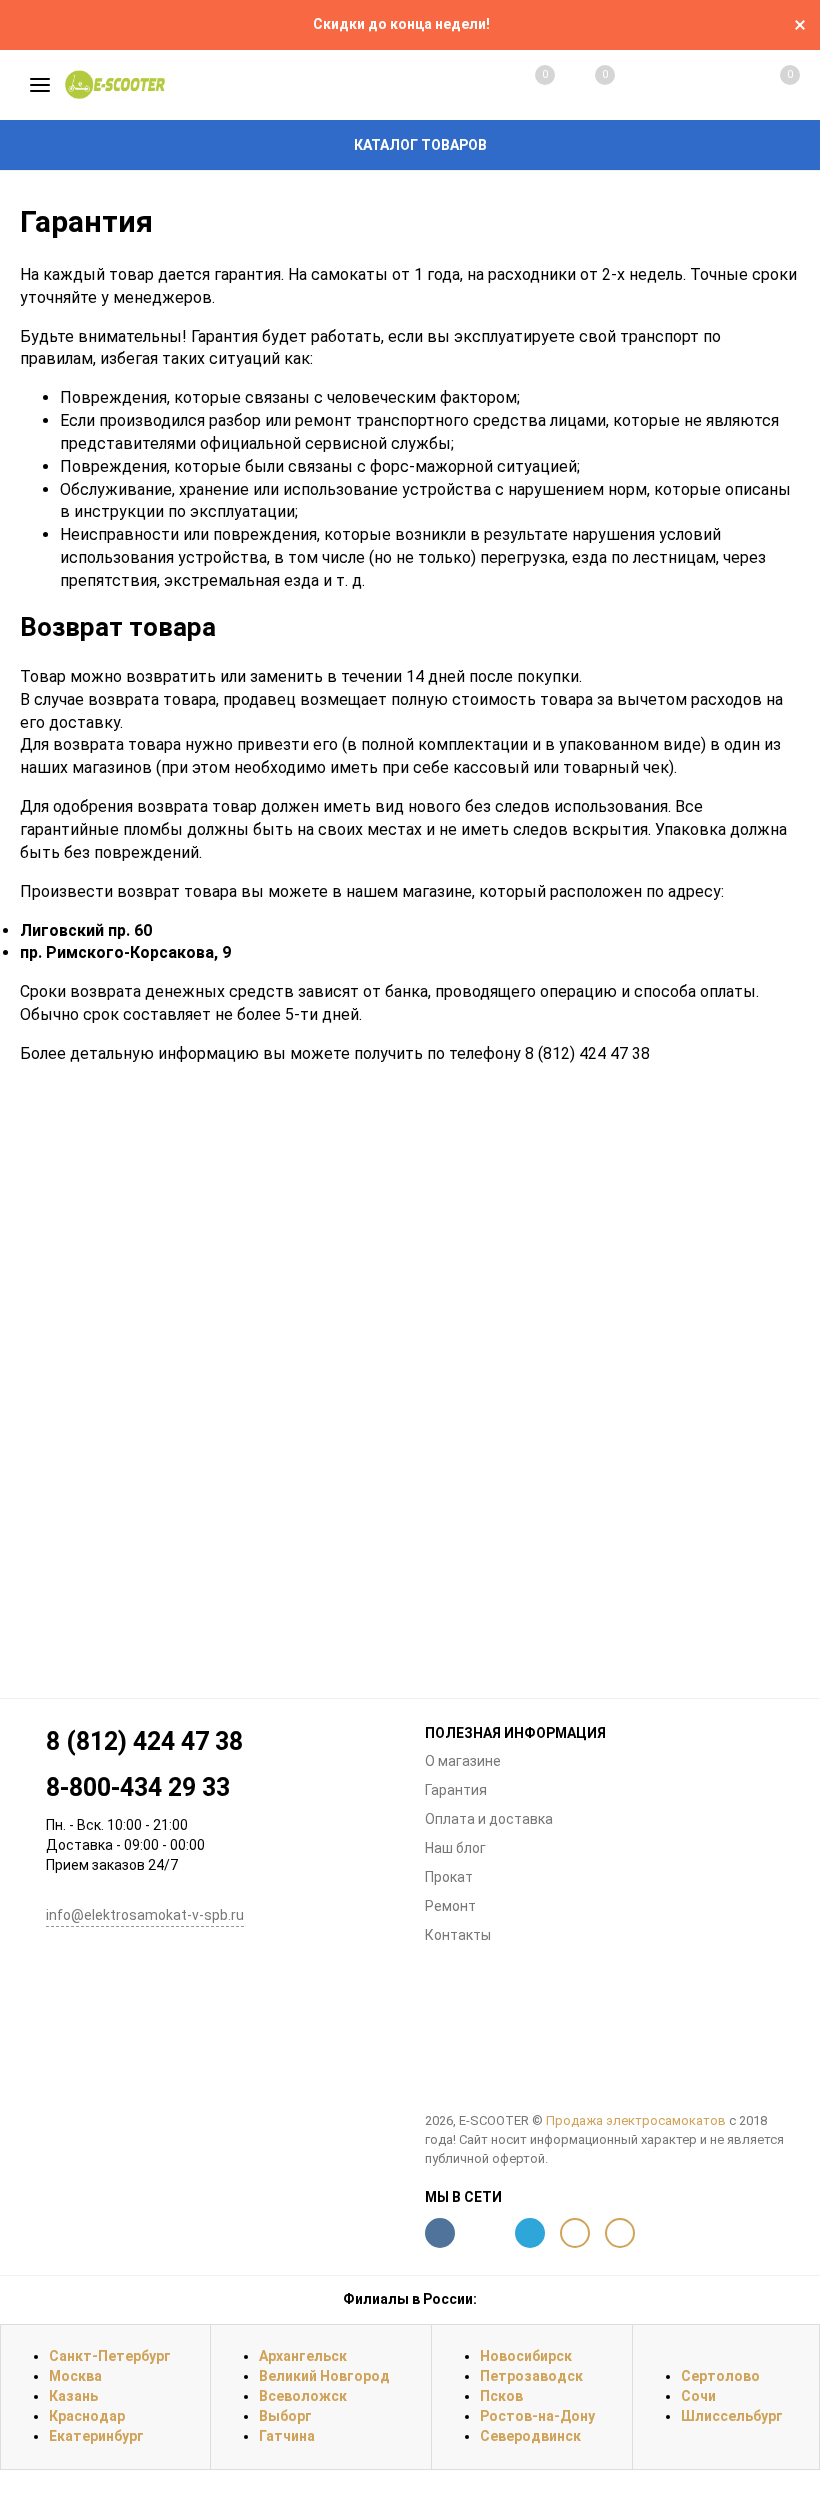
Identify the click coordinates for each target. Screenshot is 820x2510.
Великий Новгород (324, 2376)
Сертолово (720, 2376)
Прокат (449, 1877)
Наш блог (455, 1848)
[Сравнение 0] (525, 85)
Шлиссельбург (732, 2416)
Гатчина (287, 2436)
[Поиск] (646, 85)
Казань (73, 2396)
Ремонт (450, 1906)
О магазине (463, 1761)
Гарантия (456, 1790)
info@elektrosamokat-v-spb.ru (145, 1915)
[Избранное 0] (585, 84)
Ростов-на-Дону (537, 2416)
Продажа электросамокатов (636, 2120)
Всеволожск (303, 2396)
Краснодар (87, 2416)
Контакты (458, 1935)
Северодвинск (530, 2436)
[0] (768, 85)
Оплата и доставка (489, 1819)
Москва (75, 2376)
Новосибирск (526, 2356)
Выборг (285, 2416)
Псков (501, 2396)
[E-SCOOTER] (612, 2042)
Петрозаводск (531, 2376)
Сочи (698, 2396)
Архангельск (303, 2356)
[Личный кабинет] (706, 85)
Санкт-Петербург (110, 2356)
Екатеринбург (96, 2436)
